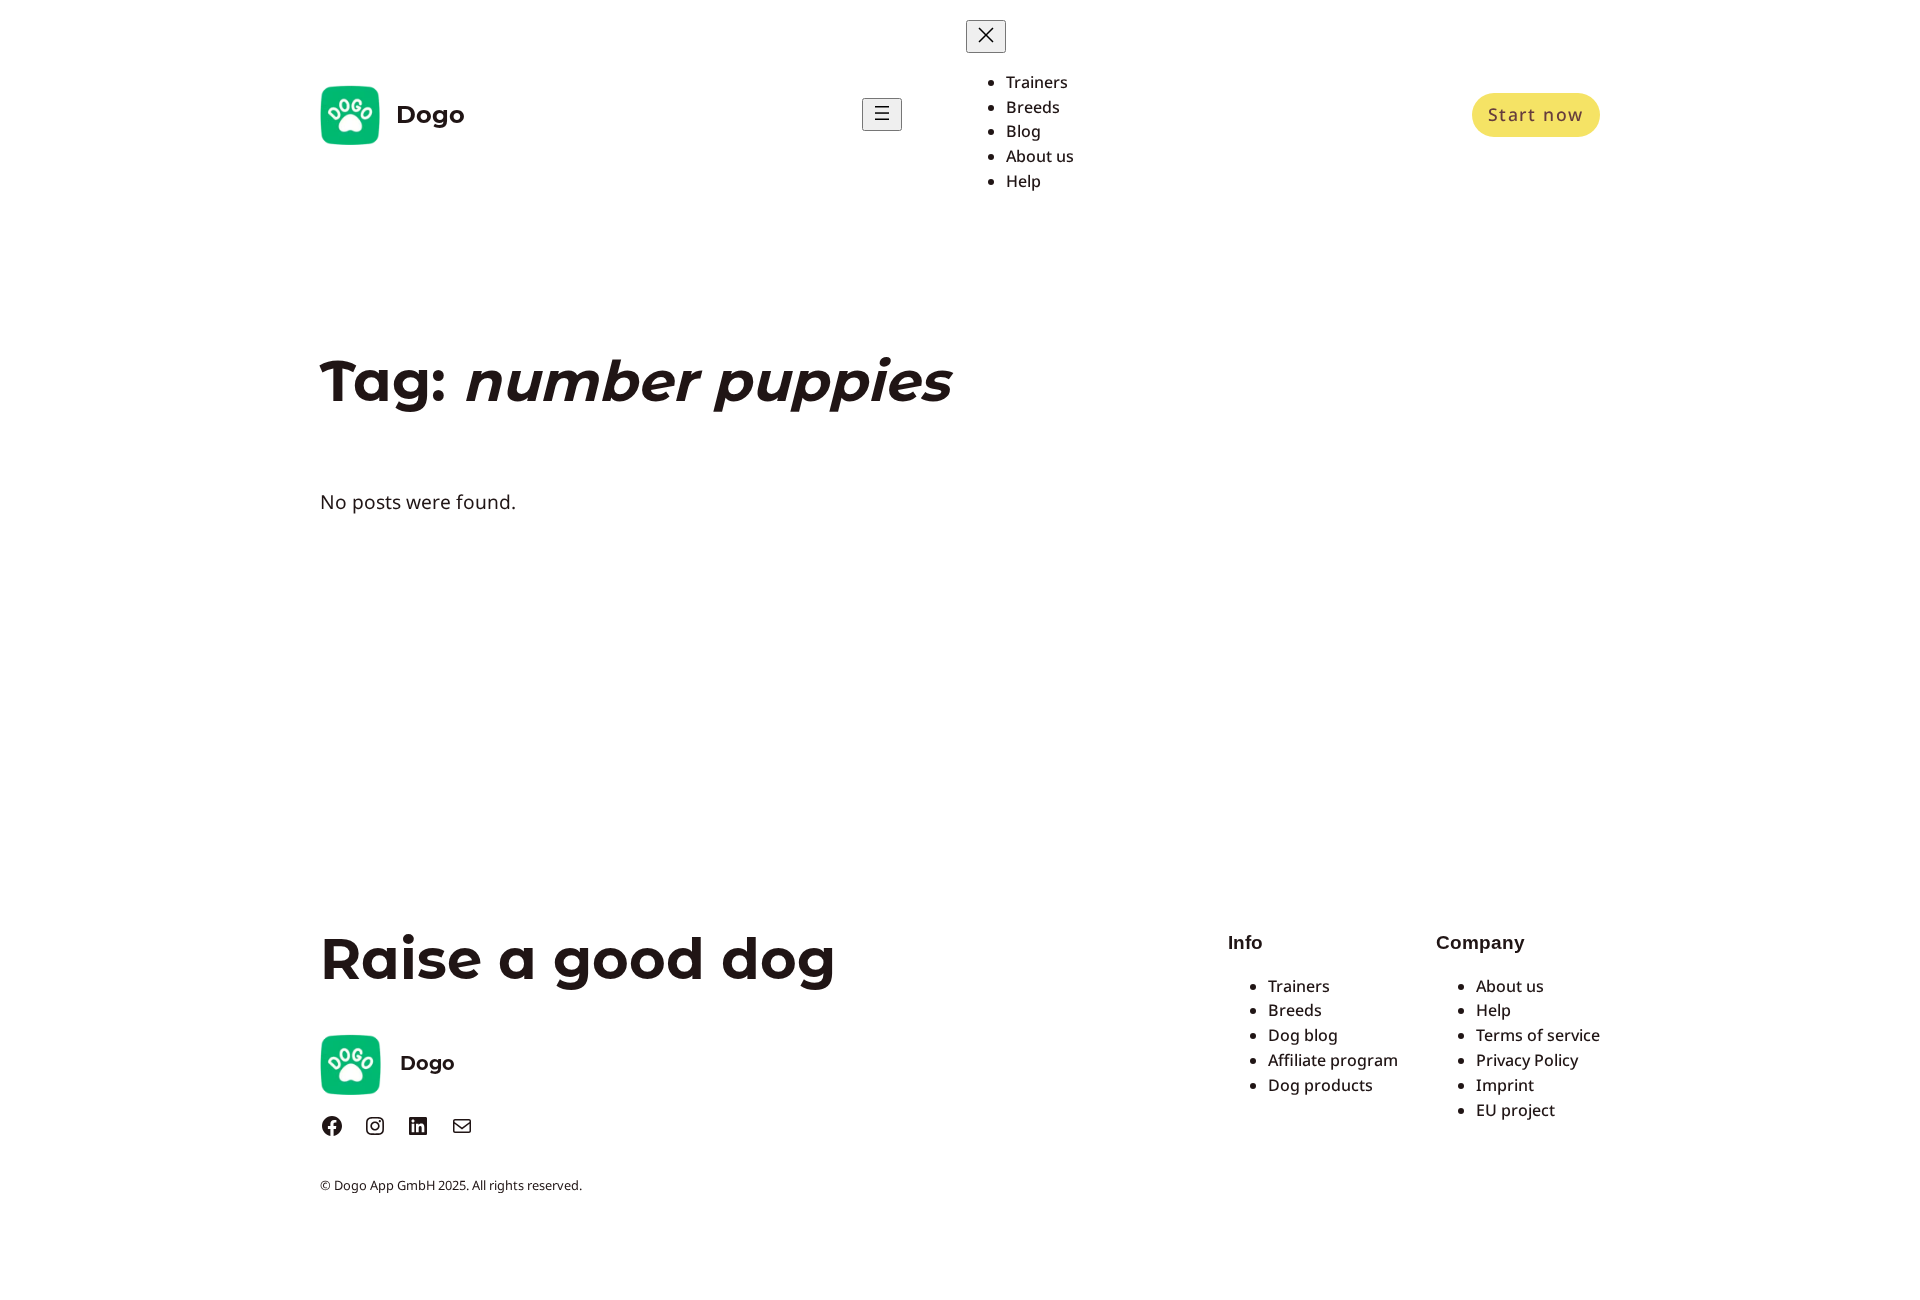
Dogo (430, 114)
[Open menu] (882, 114)
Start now (1536, 114)
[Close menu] (986, 36)
